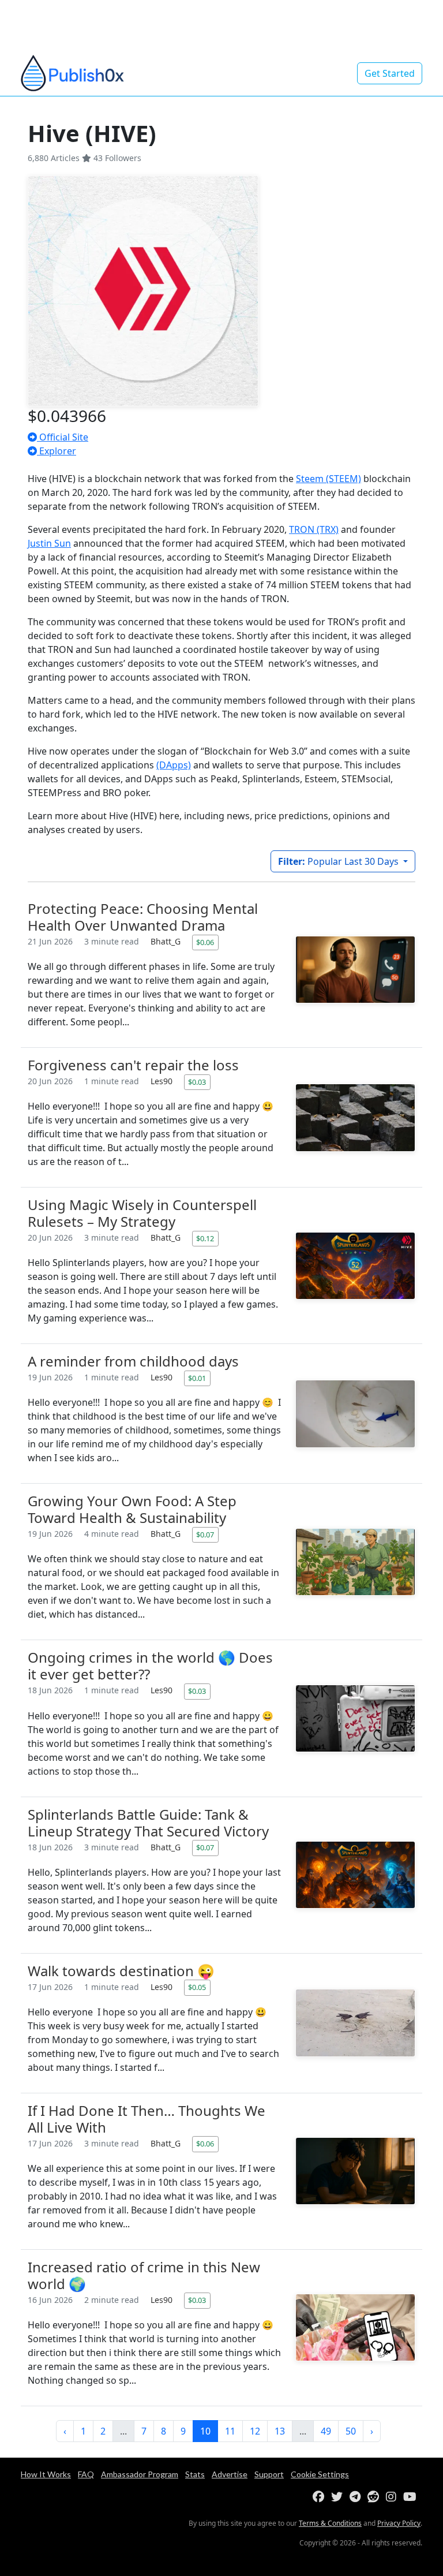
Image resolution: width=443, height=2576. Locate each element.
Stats (195, 2474)
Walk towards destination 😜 (121, 1971)
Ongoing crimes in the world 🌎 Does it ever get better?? (150, 1666)
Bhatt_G (167, 941)
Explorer (57, 451)
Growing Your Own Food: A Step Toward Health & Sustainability (132, 1509)
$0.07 (205, 1535)
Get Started (390, 73)
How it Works (46, 2474)
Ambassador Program (140, 2474)
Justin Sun (49, 543)
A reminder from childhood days (133, 1361)
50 (351, 2431)
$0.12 (205, 1238)
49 (326, 2431)
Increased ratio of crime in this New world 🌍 (144, 2275)
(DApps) (174, 765)
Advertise (230, 2474)
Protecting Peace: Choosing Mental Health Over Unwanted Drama (143, 917)
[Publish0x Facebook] (321, 2497)
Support (269, 2474)
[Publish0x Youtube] (412, 2497)
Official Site (63, 437)
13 (280, 2431)
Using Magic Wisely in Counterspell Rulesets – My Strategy (142, 1213)
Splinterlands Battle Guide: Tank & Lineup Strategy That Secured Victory (148, 1823)
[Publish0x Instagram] (393, 2497)
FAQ (86, 2474)
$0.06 (205, 942)
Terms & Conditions (330, 2523)
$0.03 (197, 1082)
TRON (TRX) (314, 529)
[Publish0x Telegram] (357, 2497)
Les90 (163, 1081)
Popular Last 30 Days (339, 861)
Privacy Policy (399, 2523)
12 (255, 2431)
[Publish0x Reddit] (376, 2497)
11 (230, 2431)
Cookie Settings (320, 2474)
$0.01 (197, 1378)
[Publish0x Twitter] (339, 2497)
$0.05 (197, 1987)
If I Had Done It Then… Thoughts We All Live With (147, 2119)
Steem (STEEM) (329, 479)
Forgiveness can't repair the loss (133, 1065)
